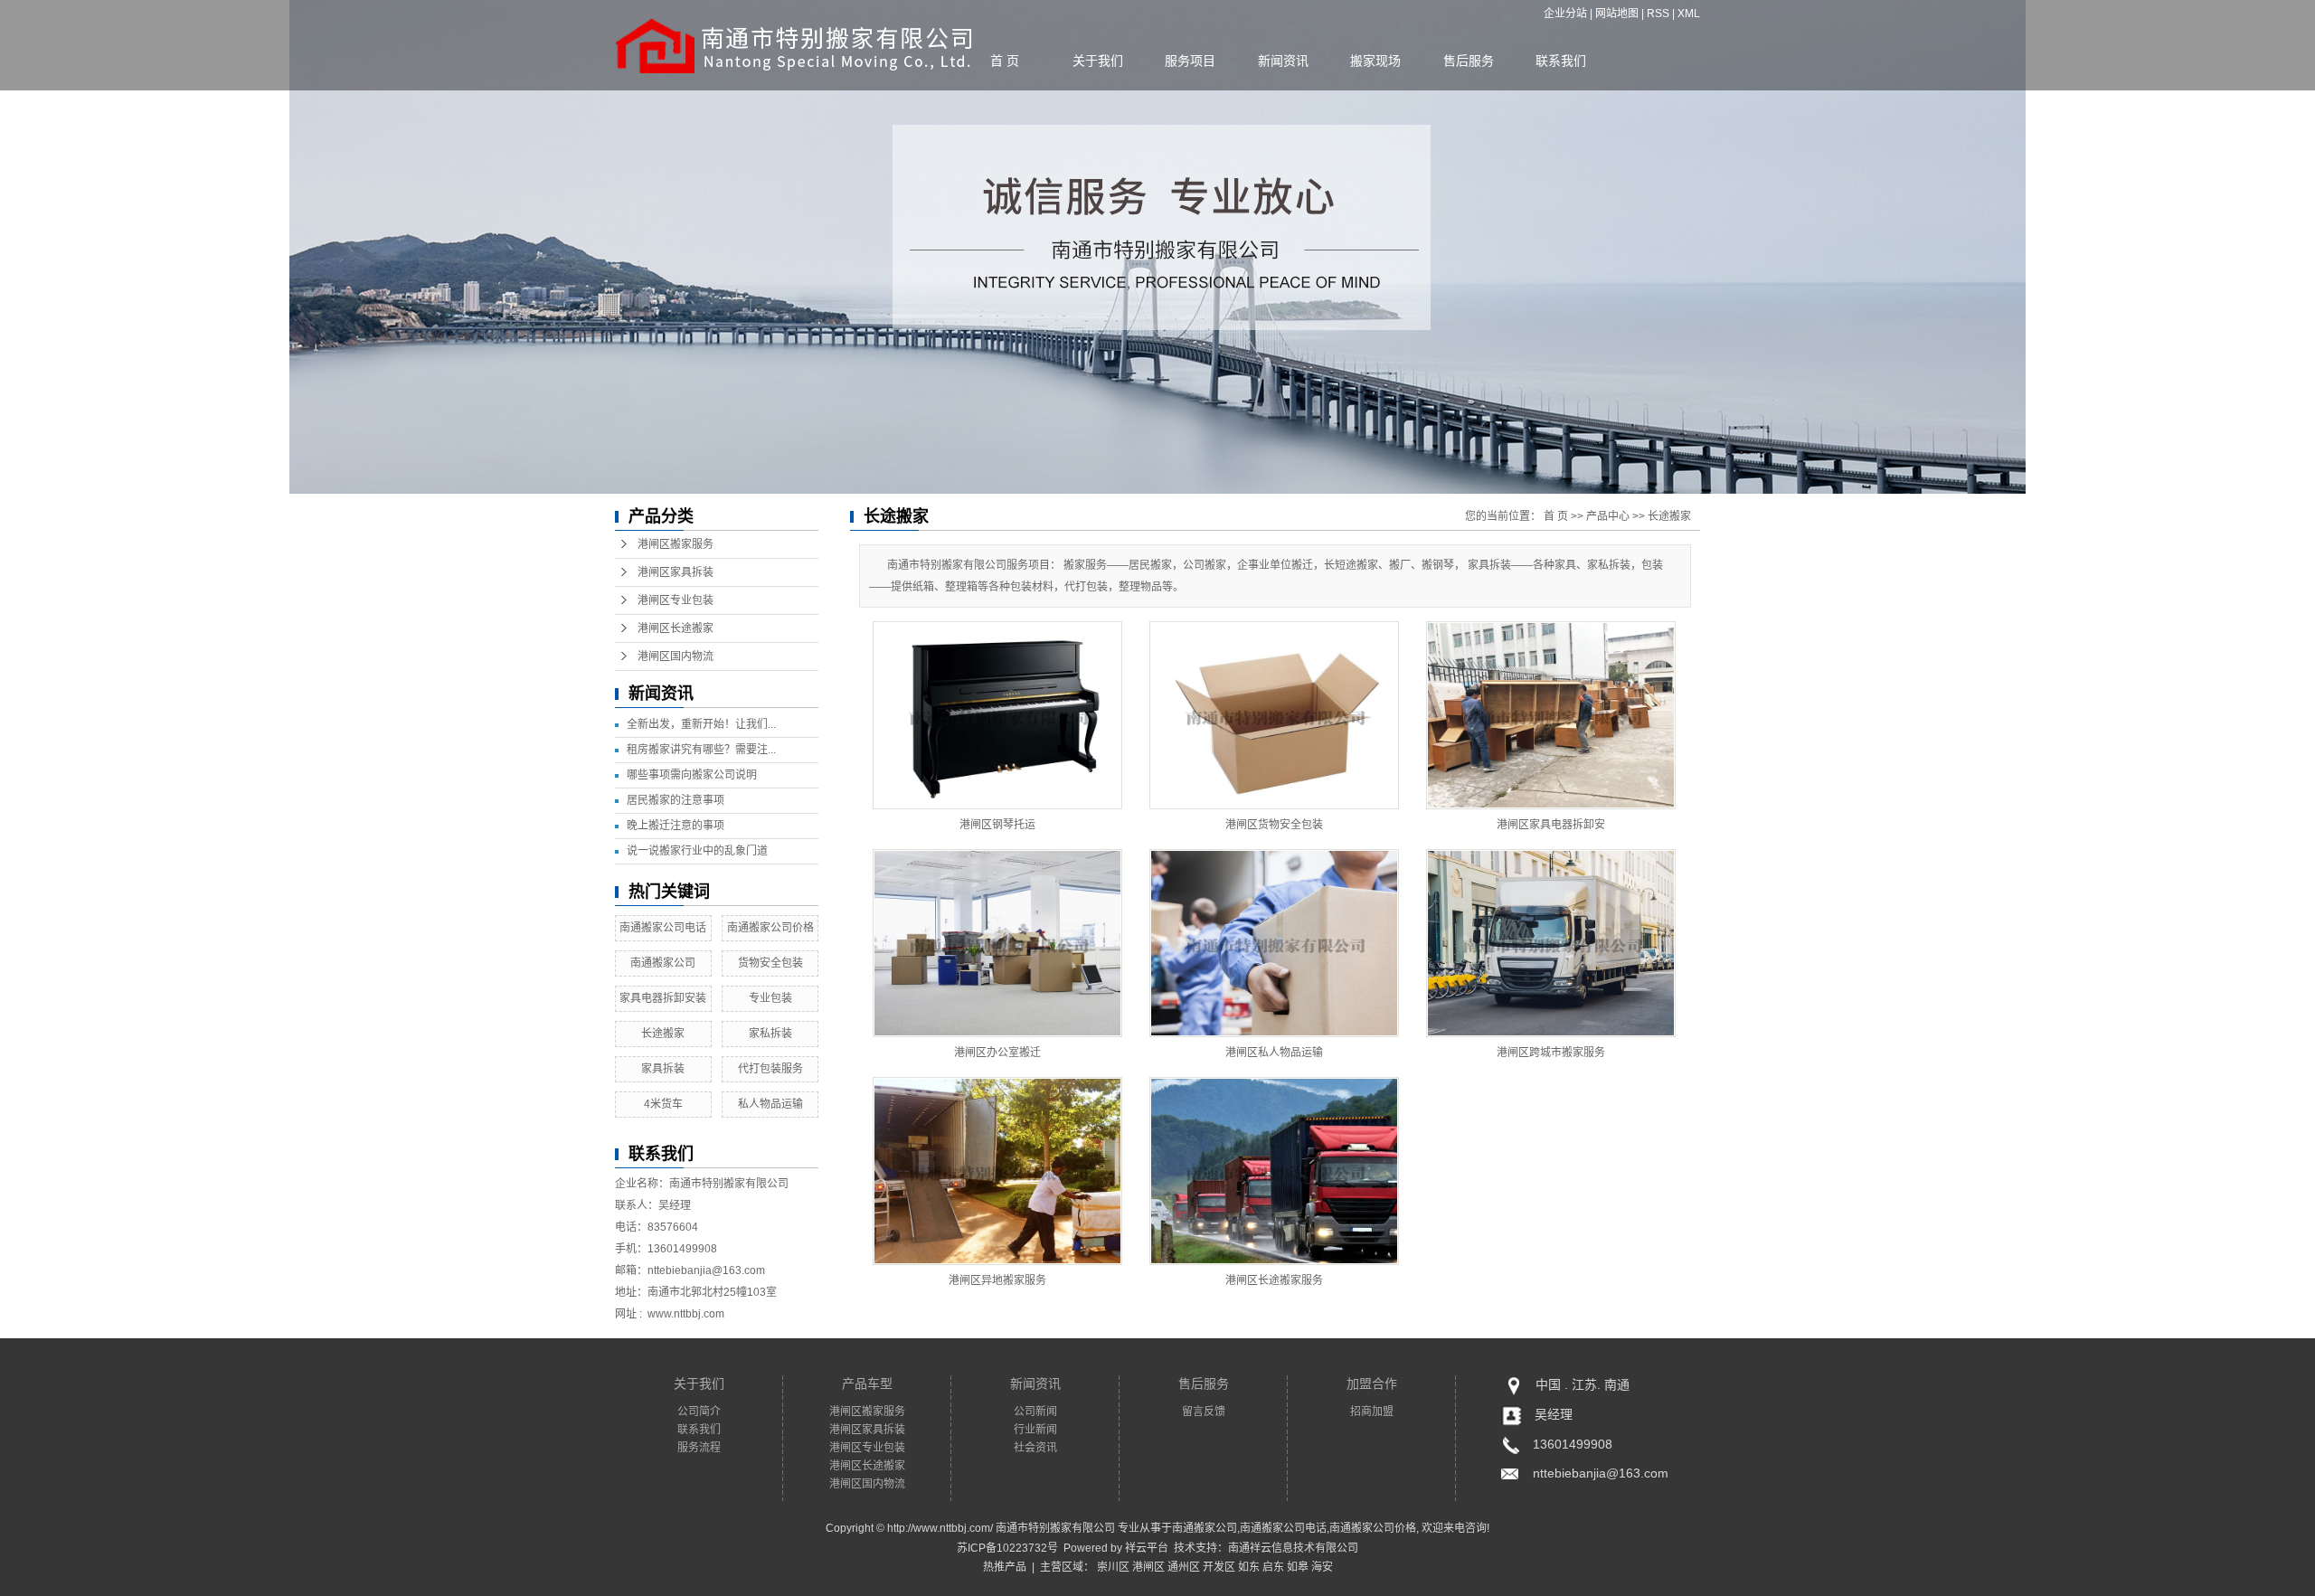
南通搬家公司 (663, 963)
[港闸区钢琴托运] (997, 715)
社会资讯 (1035, 1448)
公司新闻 (1035, 1412)
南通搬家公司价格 (770, 928)
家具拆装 (663, 1069)
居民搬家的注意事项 (676, 800)
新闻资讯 (1283, 61)
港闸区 (1148, 1567)
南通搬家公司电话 (663, 928)
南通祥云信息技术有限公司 (1293, 1548)
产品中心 (1608, 516)
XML (1689, 14)
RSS (1658, 14)
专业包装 (770, 998)
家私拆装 (770, 1034)
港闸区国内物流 (676, 656)
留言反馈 (1204, 1412)
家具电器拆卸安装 (663, 998)
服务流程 (699, 1448)
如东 (1249, 1567)
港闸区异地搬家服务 (997, 1280)
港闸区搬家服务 (676, 544)
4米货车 (663, 1104)
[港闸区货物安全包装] (1274, 715)
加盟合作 (1372, 1384)
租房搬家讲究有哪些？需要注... (701, 750)
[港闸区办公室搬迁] (997, 943)
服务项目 (1190, 61)
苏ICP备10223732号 (1007, 1548)
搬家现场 (1375, 61)
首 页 (1005, 61)
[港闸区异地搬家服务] (997, 1171)
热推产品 (1005, 1567)
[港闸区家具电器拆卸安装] (1551, 715)
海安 (1322, 1567)
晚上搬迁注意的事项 (676, 826)
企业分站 (1565, 14)
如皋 (1298, 1567)
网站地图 (1617, 14)
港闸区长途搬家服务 (1274, 1280)
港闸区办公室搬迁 (997, 1053)
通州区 (1184, 1567)
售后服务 (1469, 61)
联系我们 (1561, 61)
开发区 (1219, 1567)
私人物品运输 (770, 1104)
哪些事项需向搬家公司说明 (692, 775)
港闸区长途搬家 (676, 628)
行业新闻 (1035, 1430)
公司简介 (699, 1412)
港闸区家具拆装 (676, 572)
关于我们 (1098, 61)
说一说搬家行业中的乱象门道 (697, 851)
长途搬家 (663, 1034)
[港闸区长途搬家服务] (1274, 1171)
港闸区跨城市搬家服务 (1551, 1053)
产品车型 (867, 1384)
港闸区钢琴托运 (997, 825)
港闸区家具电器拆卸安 (1551, 825)
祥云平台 (1147, 1548)
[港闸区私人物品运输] (1274, 943)
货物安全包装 (770, 963)
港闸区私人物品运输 (1274, 1053)
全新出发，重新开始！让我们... (701, 724)
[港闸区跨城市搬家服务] (1551, 943)
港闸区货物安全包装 (1274, 825)
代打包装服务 (770, 1069)
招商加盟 (1372, 1412)
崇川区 (1113, 1567)
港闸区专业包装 (676, 600)
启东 (1273, 1567)
